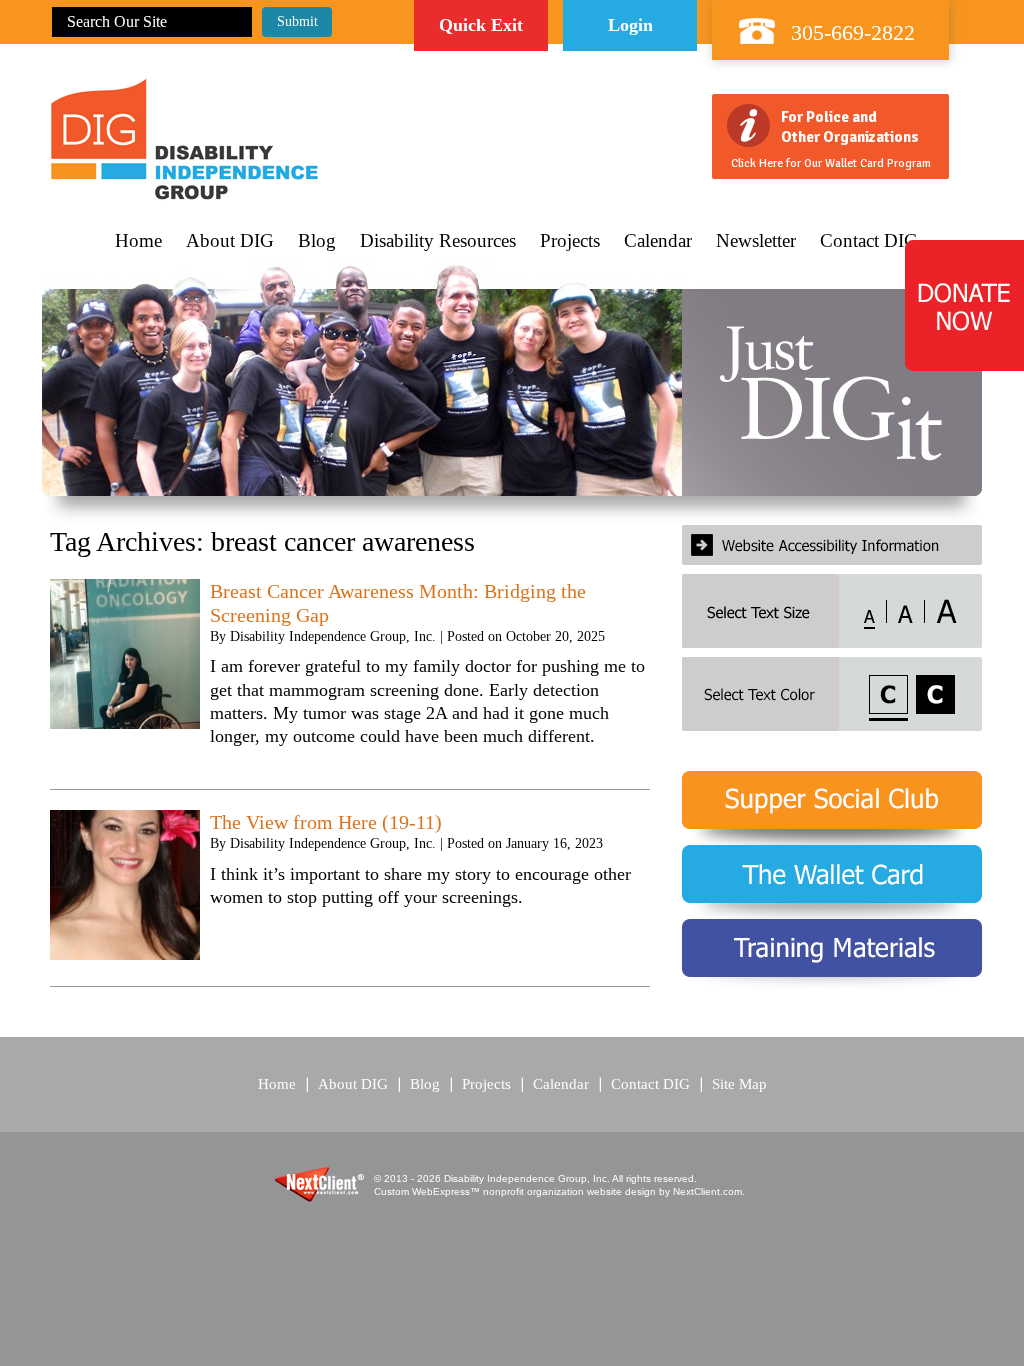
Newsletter (756, 241)
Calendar (658, 241)
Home (138, 241)
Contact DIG (869, 241)
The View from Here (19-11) (326, 822)
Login (630, 25)
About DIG (230, 241)
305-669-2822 (853, 32)
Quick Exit (481, 25)
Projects (570, 241)
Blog (317, 241)
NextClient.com (707, 1191)
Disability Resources (438, 241)
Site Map (739, 1084)
